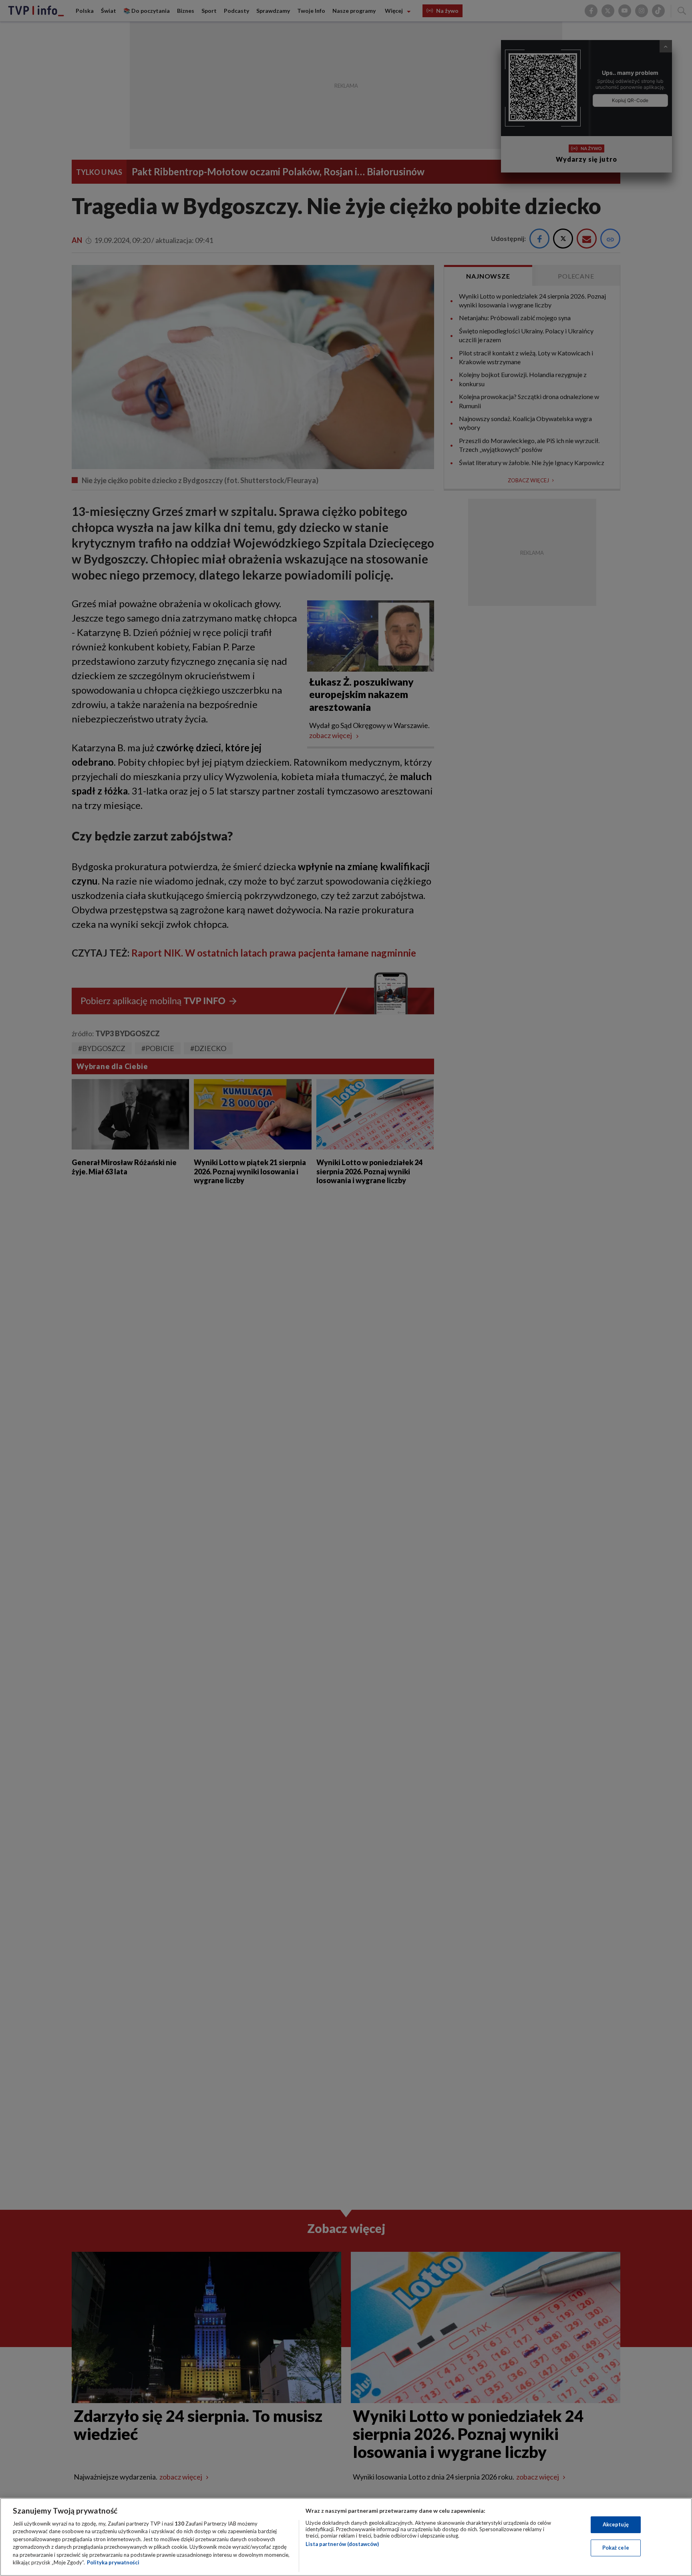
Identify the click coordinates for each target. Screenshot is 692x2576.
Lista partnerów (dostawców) (342, 2544)
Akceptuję (616, 2524)
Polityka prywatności (113, 2562)
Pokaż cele (616, 2548)
